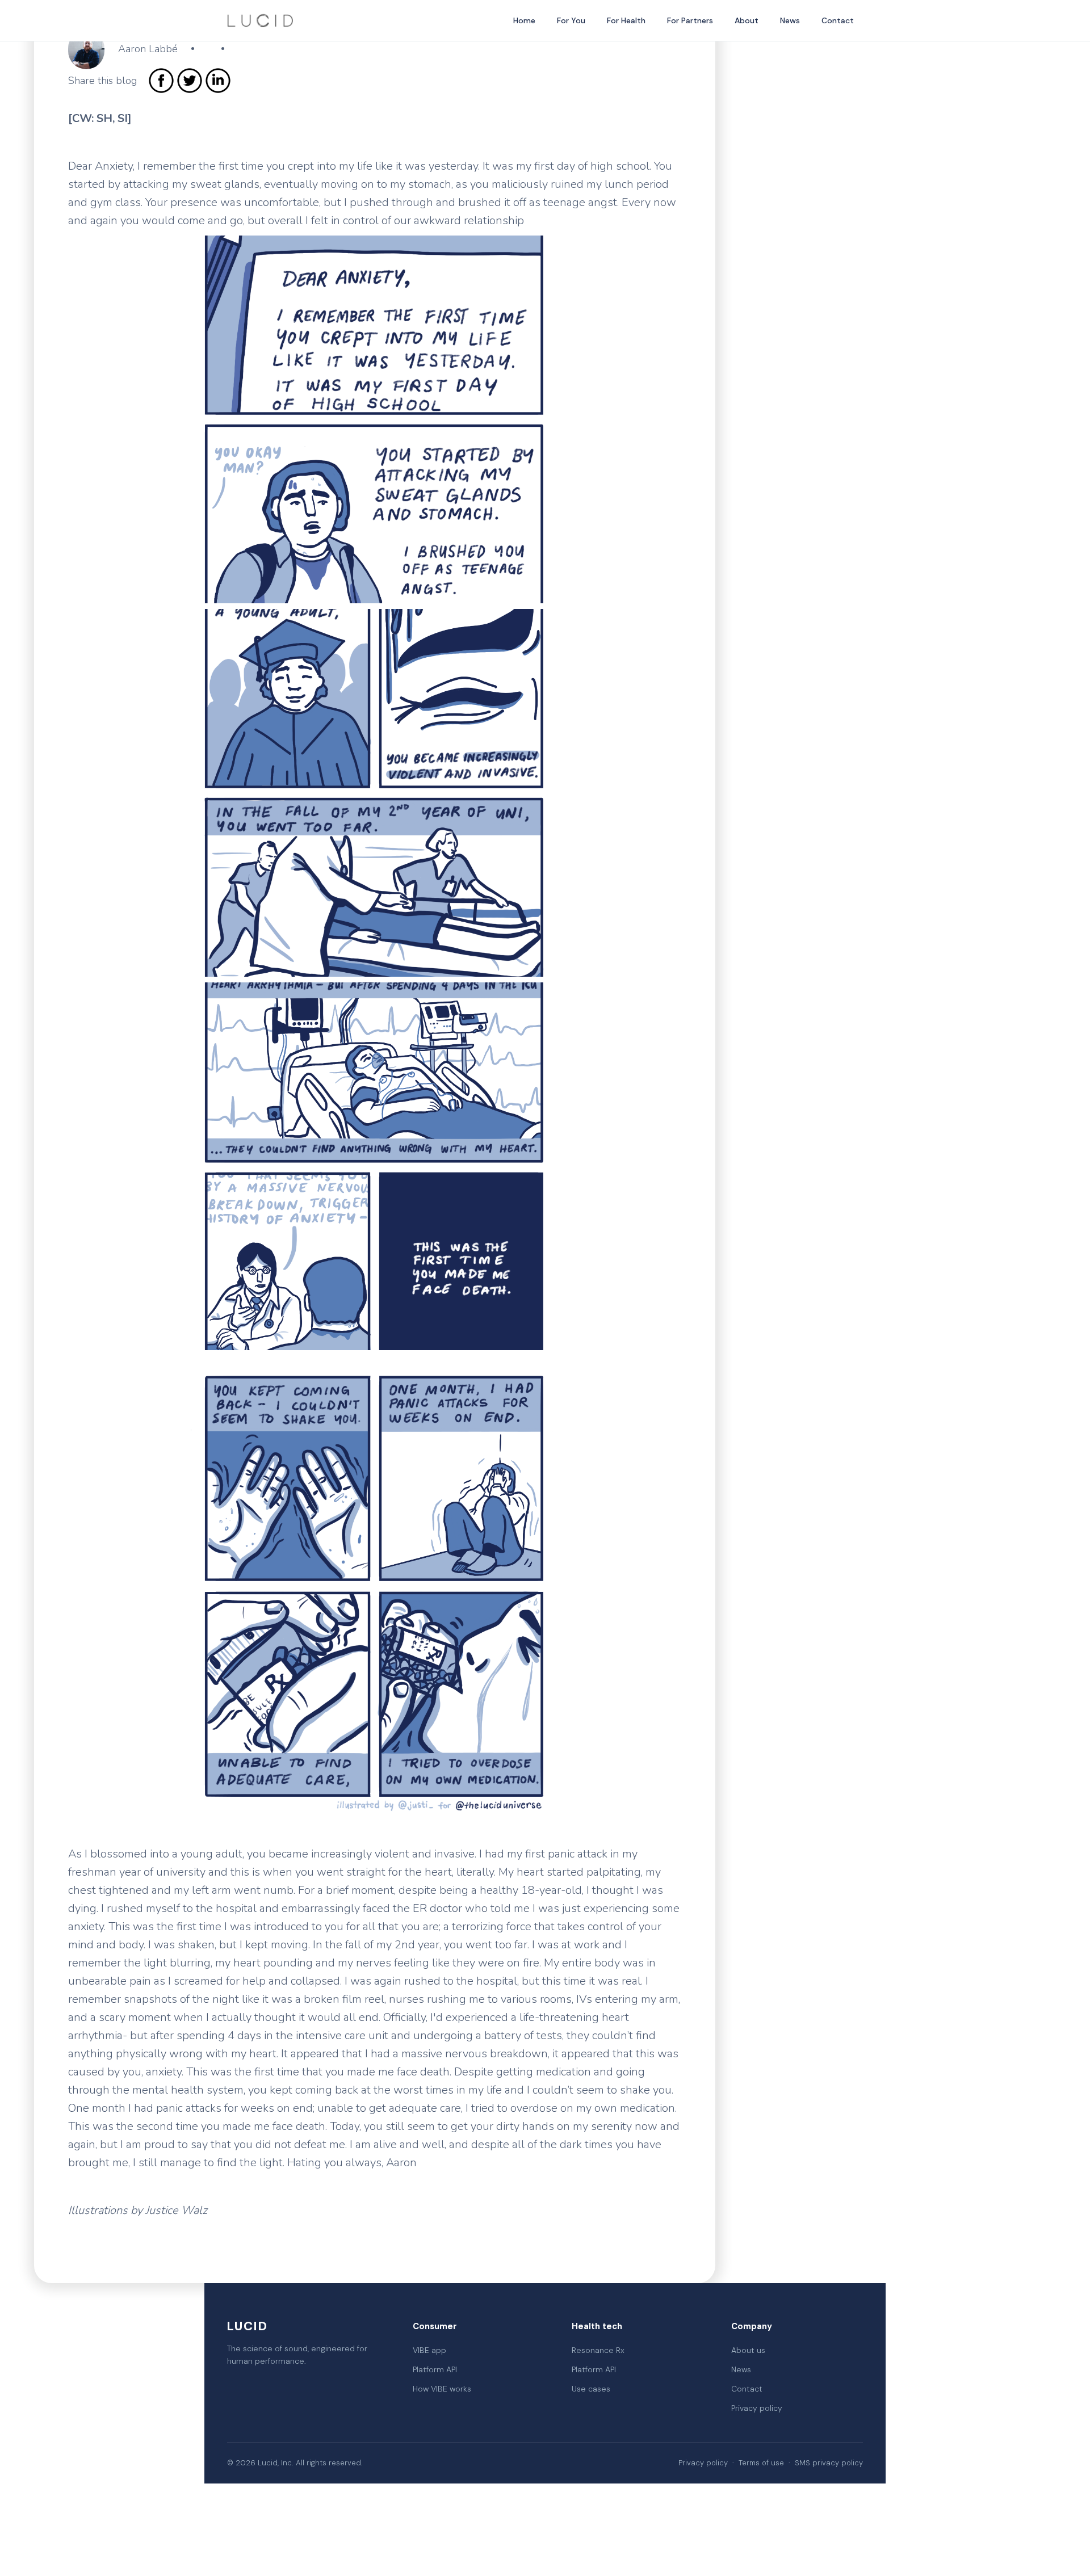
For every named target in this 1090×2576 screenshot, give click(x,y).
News (790, 20)
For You (571, 20)
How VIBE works (442, 2389)
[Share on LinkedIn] (218, 81)
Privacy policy (757, 2408)
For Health (626, 20)
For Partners (690, 20)
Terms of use (761, 2463)
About (747, 20)
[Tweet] (190, 81)
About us (748, 2350)
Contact (838, 20)
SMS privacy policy (829, 2463)
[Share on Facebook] (161, 81)
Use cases (591, 2389)
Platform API (435, 2369)
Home (524, 20)
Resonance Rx (598, 2350)
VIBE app (429, 2350)
